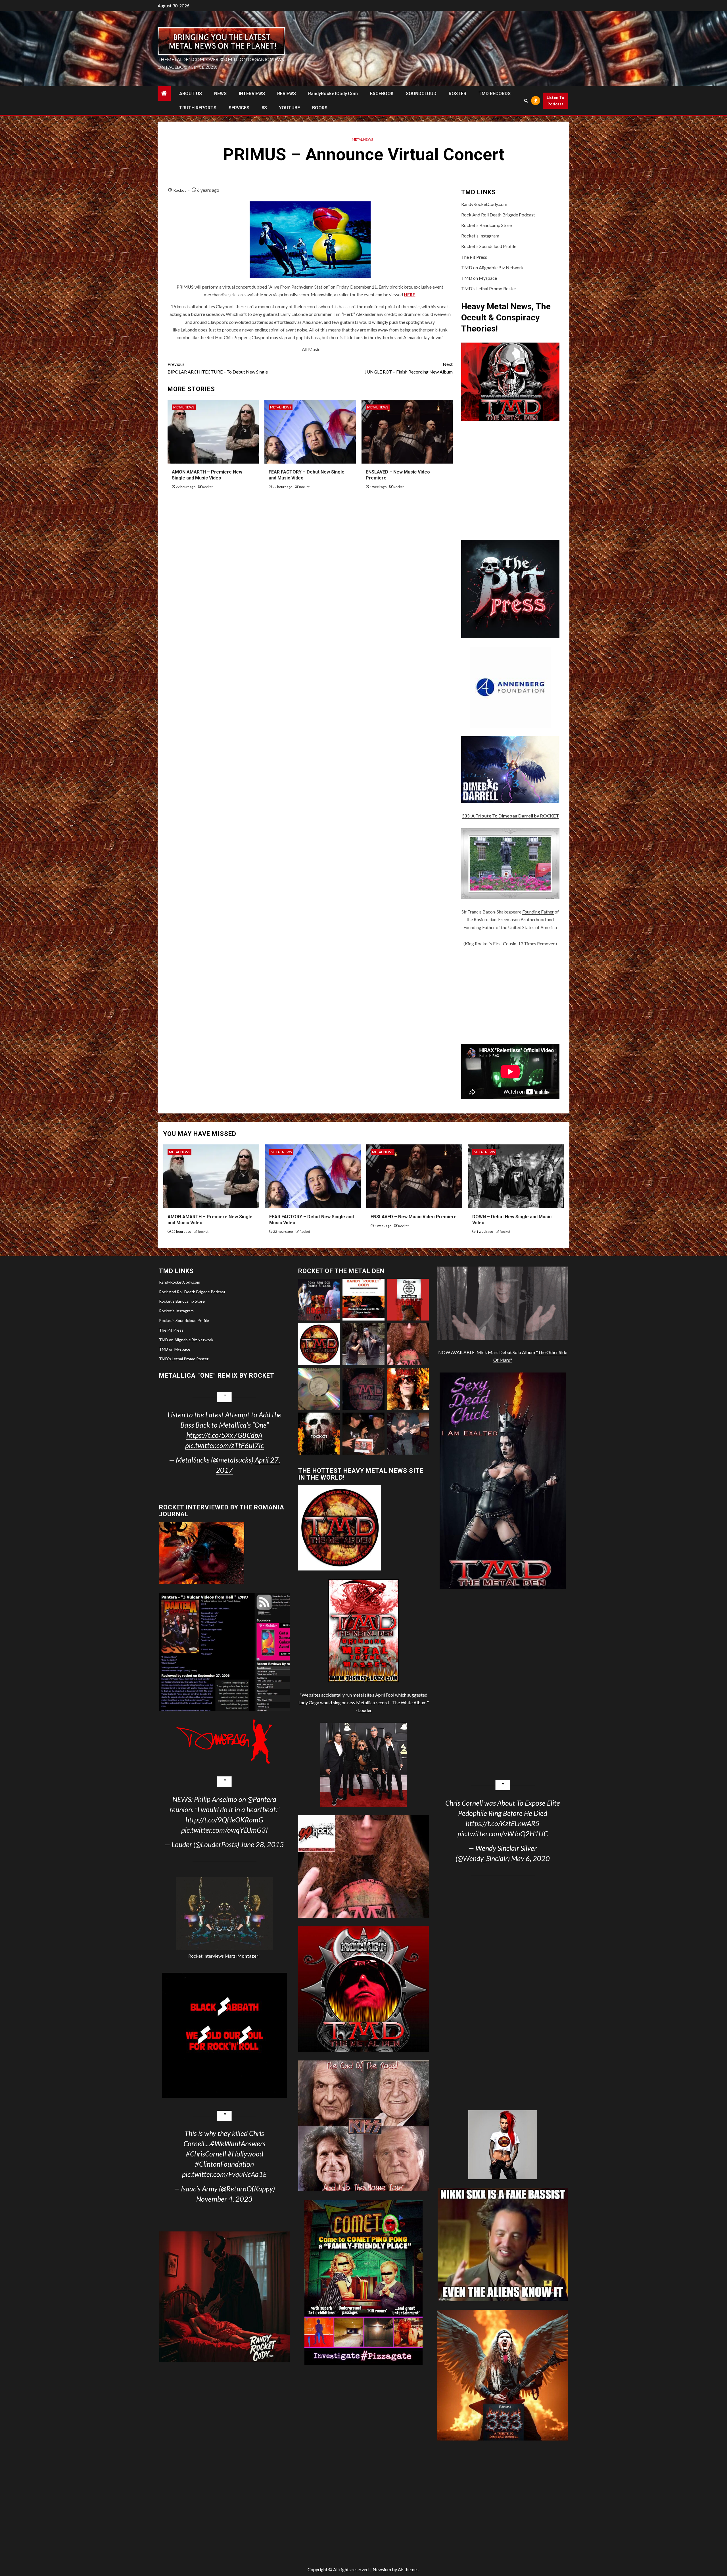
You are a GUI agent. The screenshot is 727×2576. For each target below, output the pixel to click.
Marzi (242, 1956)
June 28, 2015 (262, 1844)
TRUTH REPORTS (198, 108)
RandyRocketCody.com (333, 94)
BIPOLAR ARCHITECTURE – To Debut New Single (218, 368)
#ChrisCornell (206, 2154)
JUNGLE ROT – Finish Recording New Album (409, 368)
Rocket (180, 190)
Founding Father (538, 912)
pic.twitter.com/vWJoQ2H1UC (503, 1834)
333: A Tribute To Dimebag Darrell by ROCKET (510, 816)
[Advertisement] (510, 996)
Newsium (382, 2569)
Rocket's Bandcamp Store (486, 225)
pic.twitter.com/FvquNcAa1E (224, 2174)
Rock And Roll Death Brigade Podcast (498, 215)
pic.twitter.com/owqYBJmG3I (224, 1830)
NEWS (220, 94)
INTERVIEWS (252, 94)
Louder (365, 1710)
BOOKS (320, 108)
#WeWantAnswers (238, 2143)
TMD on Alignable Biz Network (492, 267)
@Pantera (262, 1799)
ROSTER (457, 94)
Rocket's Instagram (480, 236)
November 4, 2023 (224, 2199)
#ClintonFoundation (224, 2164)
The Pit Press (474, 257)
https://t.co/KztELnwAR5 (503, 1823)
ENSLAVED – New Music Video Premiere (414, 1217)
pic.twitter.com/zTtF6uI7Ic (224, 1445)
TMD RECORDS (495, 94)
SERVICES (239, 108)
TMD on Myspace (479, 278)
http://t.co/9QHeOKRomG (224, 1820)
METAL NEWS (362, 139)
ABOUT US (191, 94)
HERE (410, 294)
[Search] (526, 101)
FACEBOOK (382, 94)
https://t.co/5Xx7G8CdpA (224, 1435)
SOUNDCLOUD (421, 94)
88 (264, 108)
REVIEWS (287, 94)
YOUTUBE (289, 108)
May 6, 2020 (530, 1858)
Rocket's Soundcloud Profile (489, 246)
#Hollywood (245, 2154)
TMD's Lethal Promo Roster (489, 288)
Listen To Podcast (555, 101)
